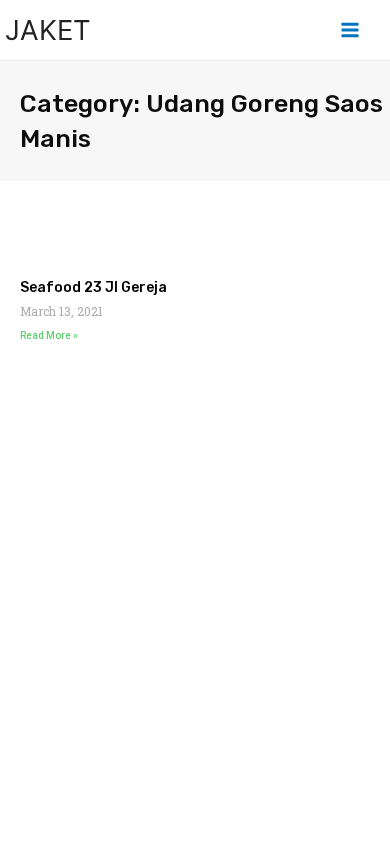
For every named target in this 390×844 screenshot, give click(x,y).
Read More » (49, 335)
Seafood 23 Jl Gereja (93, 287)
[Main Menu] (350, 30)
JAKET (48, 30)
